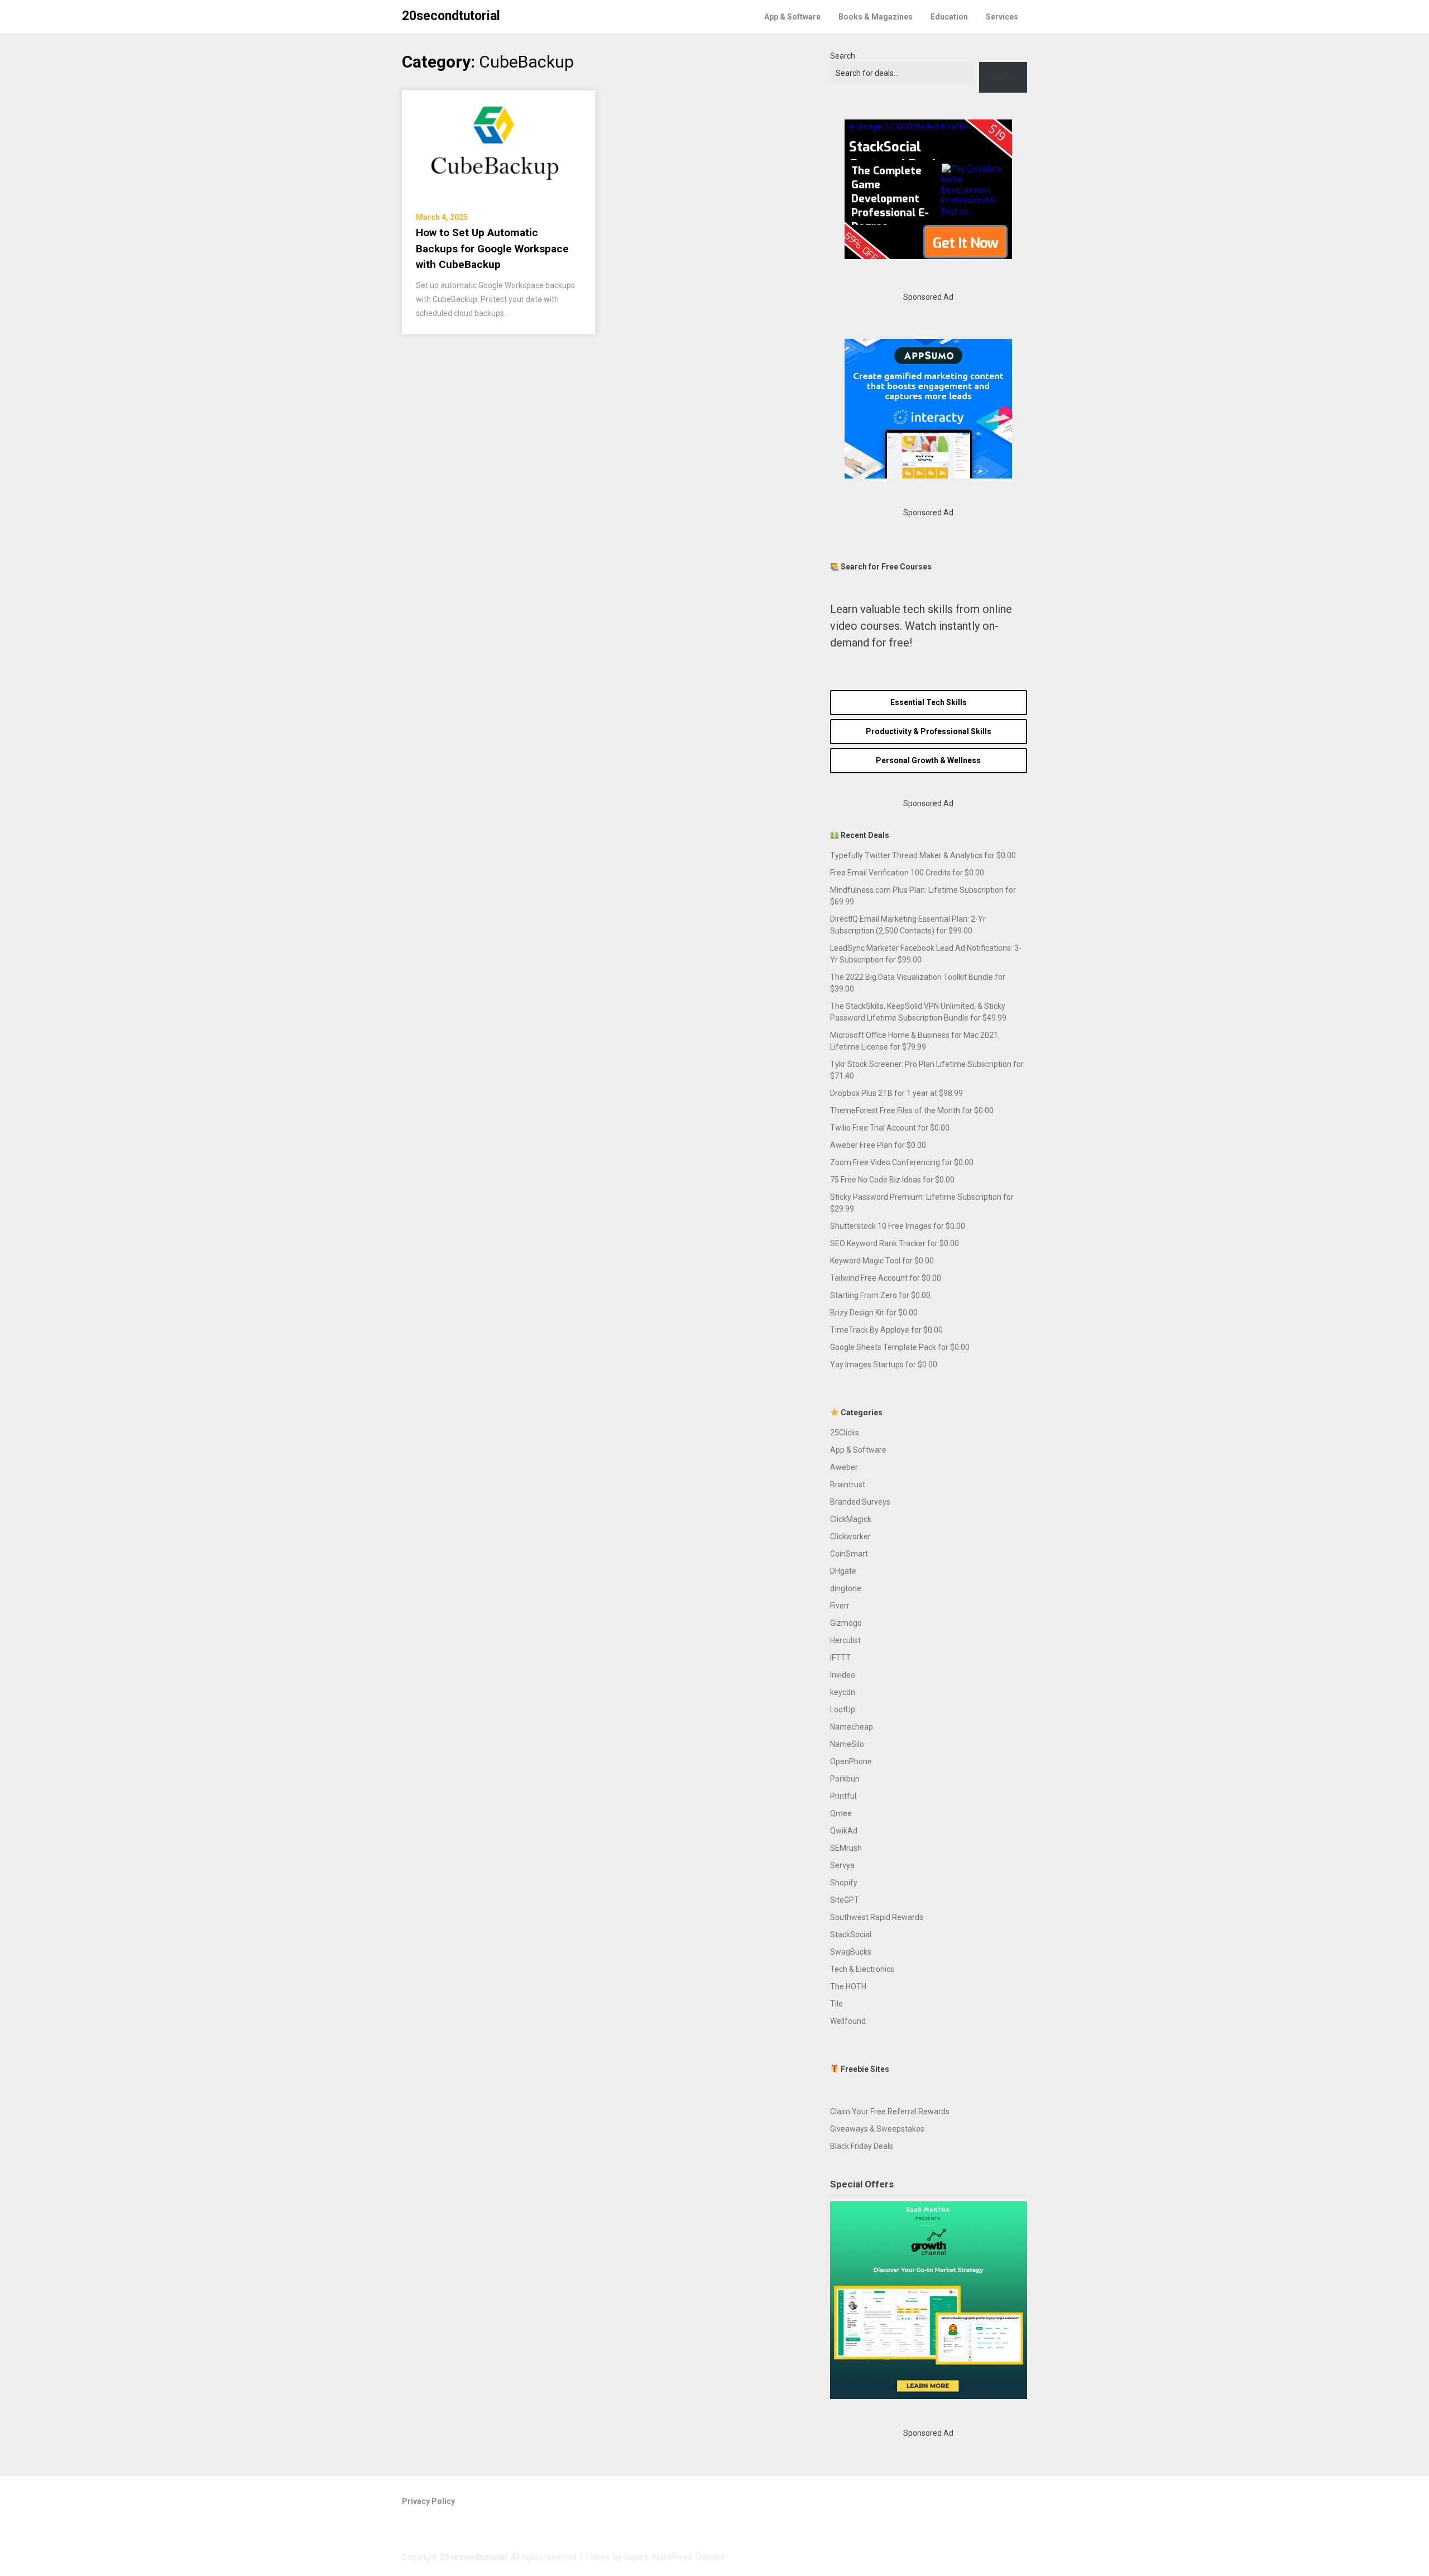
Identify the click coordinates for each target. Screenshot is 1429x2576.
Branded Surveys (860, 1502)
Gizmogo (846, 1623)
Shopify (844, 1883)
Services (1002, 17)
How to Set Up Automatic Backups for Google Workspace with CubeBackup (492, 248)
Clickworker (850, 1536)
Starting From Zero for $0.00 (880, 1295)
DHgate (843, 1571)
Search (843, 56)
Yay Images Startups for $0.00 (884, 1364)
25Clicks (845, 1433)
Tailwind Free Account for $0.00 (886, 1278)
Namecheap (852, 1727)
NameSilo (847, 1744)
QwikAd (844, 1831)
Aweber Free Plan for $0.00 (878, 1145)
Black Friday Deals (862, 2146)
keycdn (843, 1692)
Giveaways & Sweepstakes (877, 2129)
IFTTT (840, 1658)
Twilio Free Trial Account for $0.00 (890, 1128)
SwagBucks (851, 1952)
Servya (842, 1865)
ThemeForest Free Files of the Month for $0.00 (912, 1110)
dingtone (846, 1588)
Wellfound (848, 2021)
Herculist (845, 1640)
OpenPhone (851, 1761)
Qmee (841, 1813)
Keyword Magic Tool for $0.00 (882, 1261)
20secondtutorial (451, 16)
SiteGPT (845, 1900)
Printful (843, 1796)
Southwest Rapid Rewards (877, 1917)
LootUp (843, 1710)
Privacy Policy (428, 2501)
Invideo (843, 1675)
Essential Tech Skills (929, 702)
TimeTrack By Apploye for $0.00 (886, 1330)
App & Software (792, 17)
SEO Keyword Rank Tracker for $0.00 (895, 1243)
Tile (836, 2004)
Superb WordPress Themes (674, 2557)
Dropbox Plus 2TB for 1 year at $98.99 (896, 1093)
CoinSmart (849, 1554)
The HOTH (848, 1986)
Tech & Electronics (862, 1969)
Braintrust (848, 1485)
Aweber (844, 1467)
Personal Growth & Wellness (928, 760)
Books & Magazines (876, 17)
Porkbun (845, 1779)
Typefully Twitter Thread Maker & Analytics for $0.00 (923, 855)
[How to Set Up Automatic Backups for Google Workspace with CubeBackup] (498, 144)
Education (949, 17)
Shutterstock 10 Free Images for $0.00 (898, 1226)
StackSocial (851, 1935)
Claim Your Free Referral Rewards (890, 2111)
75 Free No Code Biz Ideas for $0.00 (892, 1180)
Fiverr (840, 1606)
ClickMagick (851, 1519)
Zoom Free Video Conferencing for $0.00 (902, 1162)
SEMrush (846, 1848)
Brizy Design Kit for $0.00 (874, 1313)
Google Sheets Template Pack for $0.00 (900, 1347)
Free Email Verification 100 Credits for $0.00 (907, 873)
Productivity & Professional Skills (929, 731)
